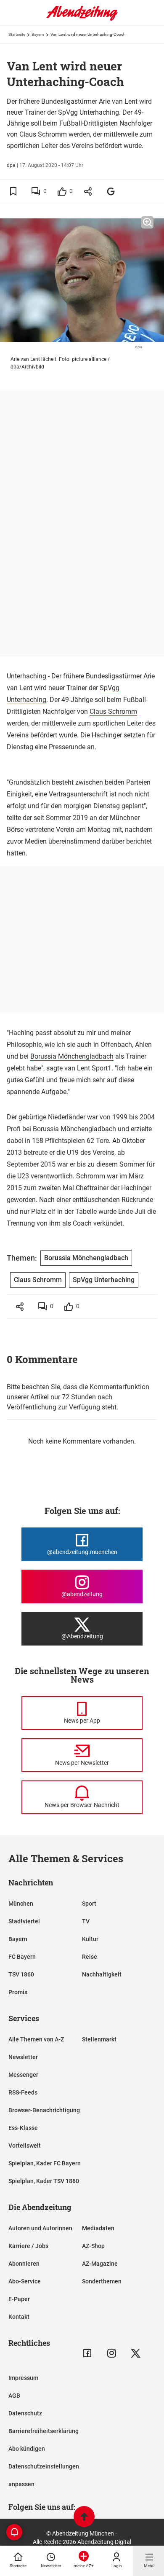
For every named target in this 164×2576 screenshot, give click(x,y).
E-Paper (19, 2299)
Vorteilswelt (25, 2146)
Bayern (38, 34)
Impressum (23, 2378)
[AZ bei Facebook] (87, 2353)
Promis (18, 1992)
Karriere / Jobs (28, 2246)
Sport (89, 1904)
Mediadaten (98, 2228)
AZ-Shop (93, 2246)
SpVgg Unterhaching (104, 1280)
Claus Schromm (113, 711)
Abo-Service (25, 2281)
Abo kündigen (27, 2449)
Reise (90, 1957)
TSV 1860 (21, 1974)
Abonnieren (24, 2264)
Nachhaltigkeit (102, 1974)
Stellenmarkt (99, 2039)
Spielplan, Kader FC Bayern (45, 2163)
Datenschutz (25, 2413)
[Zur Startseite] (82, 19)
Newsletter (23, 2057)
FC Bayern (22, 1957)
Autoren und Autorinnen (40, 2228)
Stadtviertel (24, 1921)
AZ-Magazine (100, 2264)
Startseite (17, 34)
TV (86, 1921)
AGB (14, 2396)
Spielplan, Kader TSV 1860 (44, 2181)
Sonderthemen (102, 2281)
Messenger (23, 2075)
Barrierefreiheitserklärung (44, 2431)
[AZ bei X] (136, 2353)
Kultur (90, 1939)
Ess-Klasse (23, 2128)
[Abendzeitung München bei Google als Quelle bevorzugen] (111, 191)
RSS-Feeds (23, 2092)
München (21, 1904)
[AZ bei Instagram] (112, 2353)
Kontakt (19, 2317)
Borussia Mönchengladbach (72, 1056)
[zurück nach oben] (84, 2518)
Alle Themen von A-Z (36, 2039)
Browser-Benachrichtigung (44, 2110)
